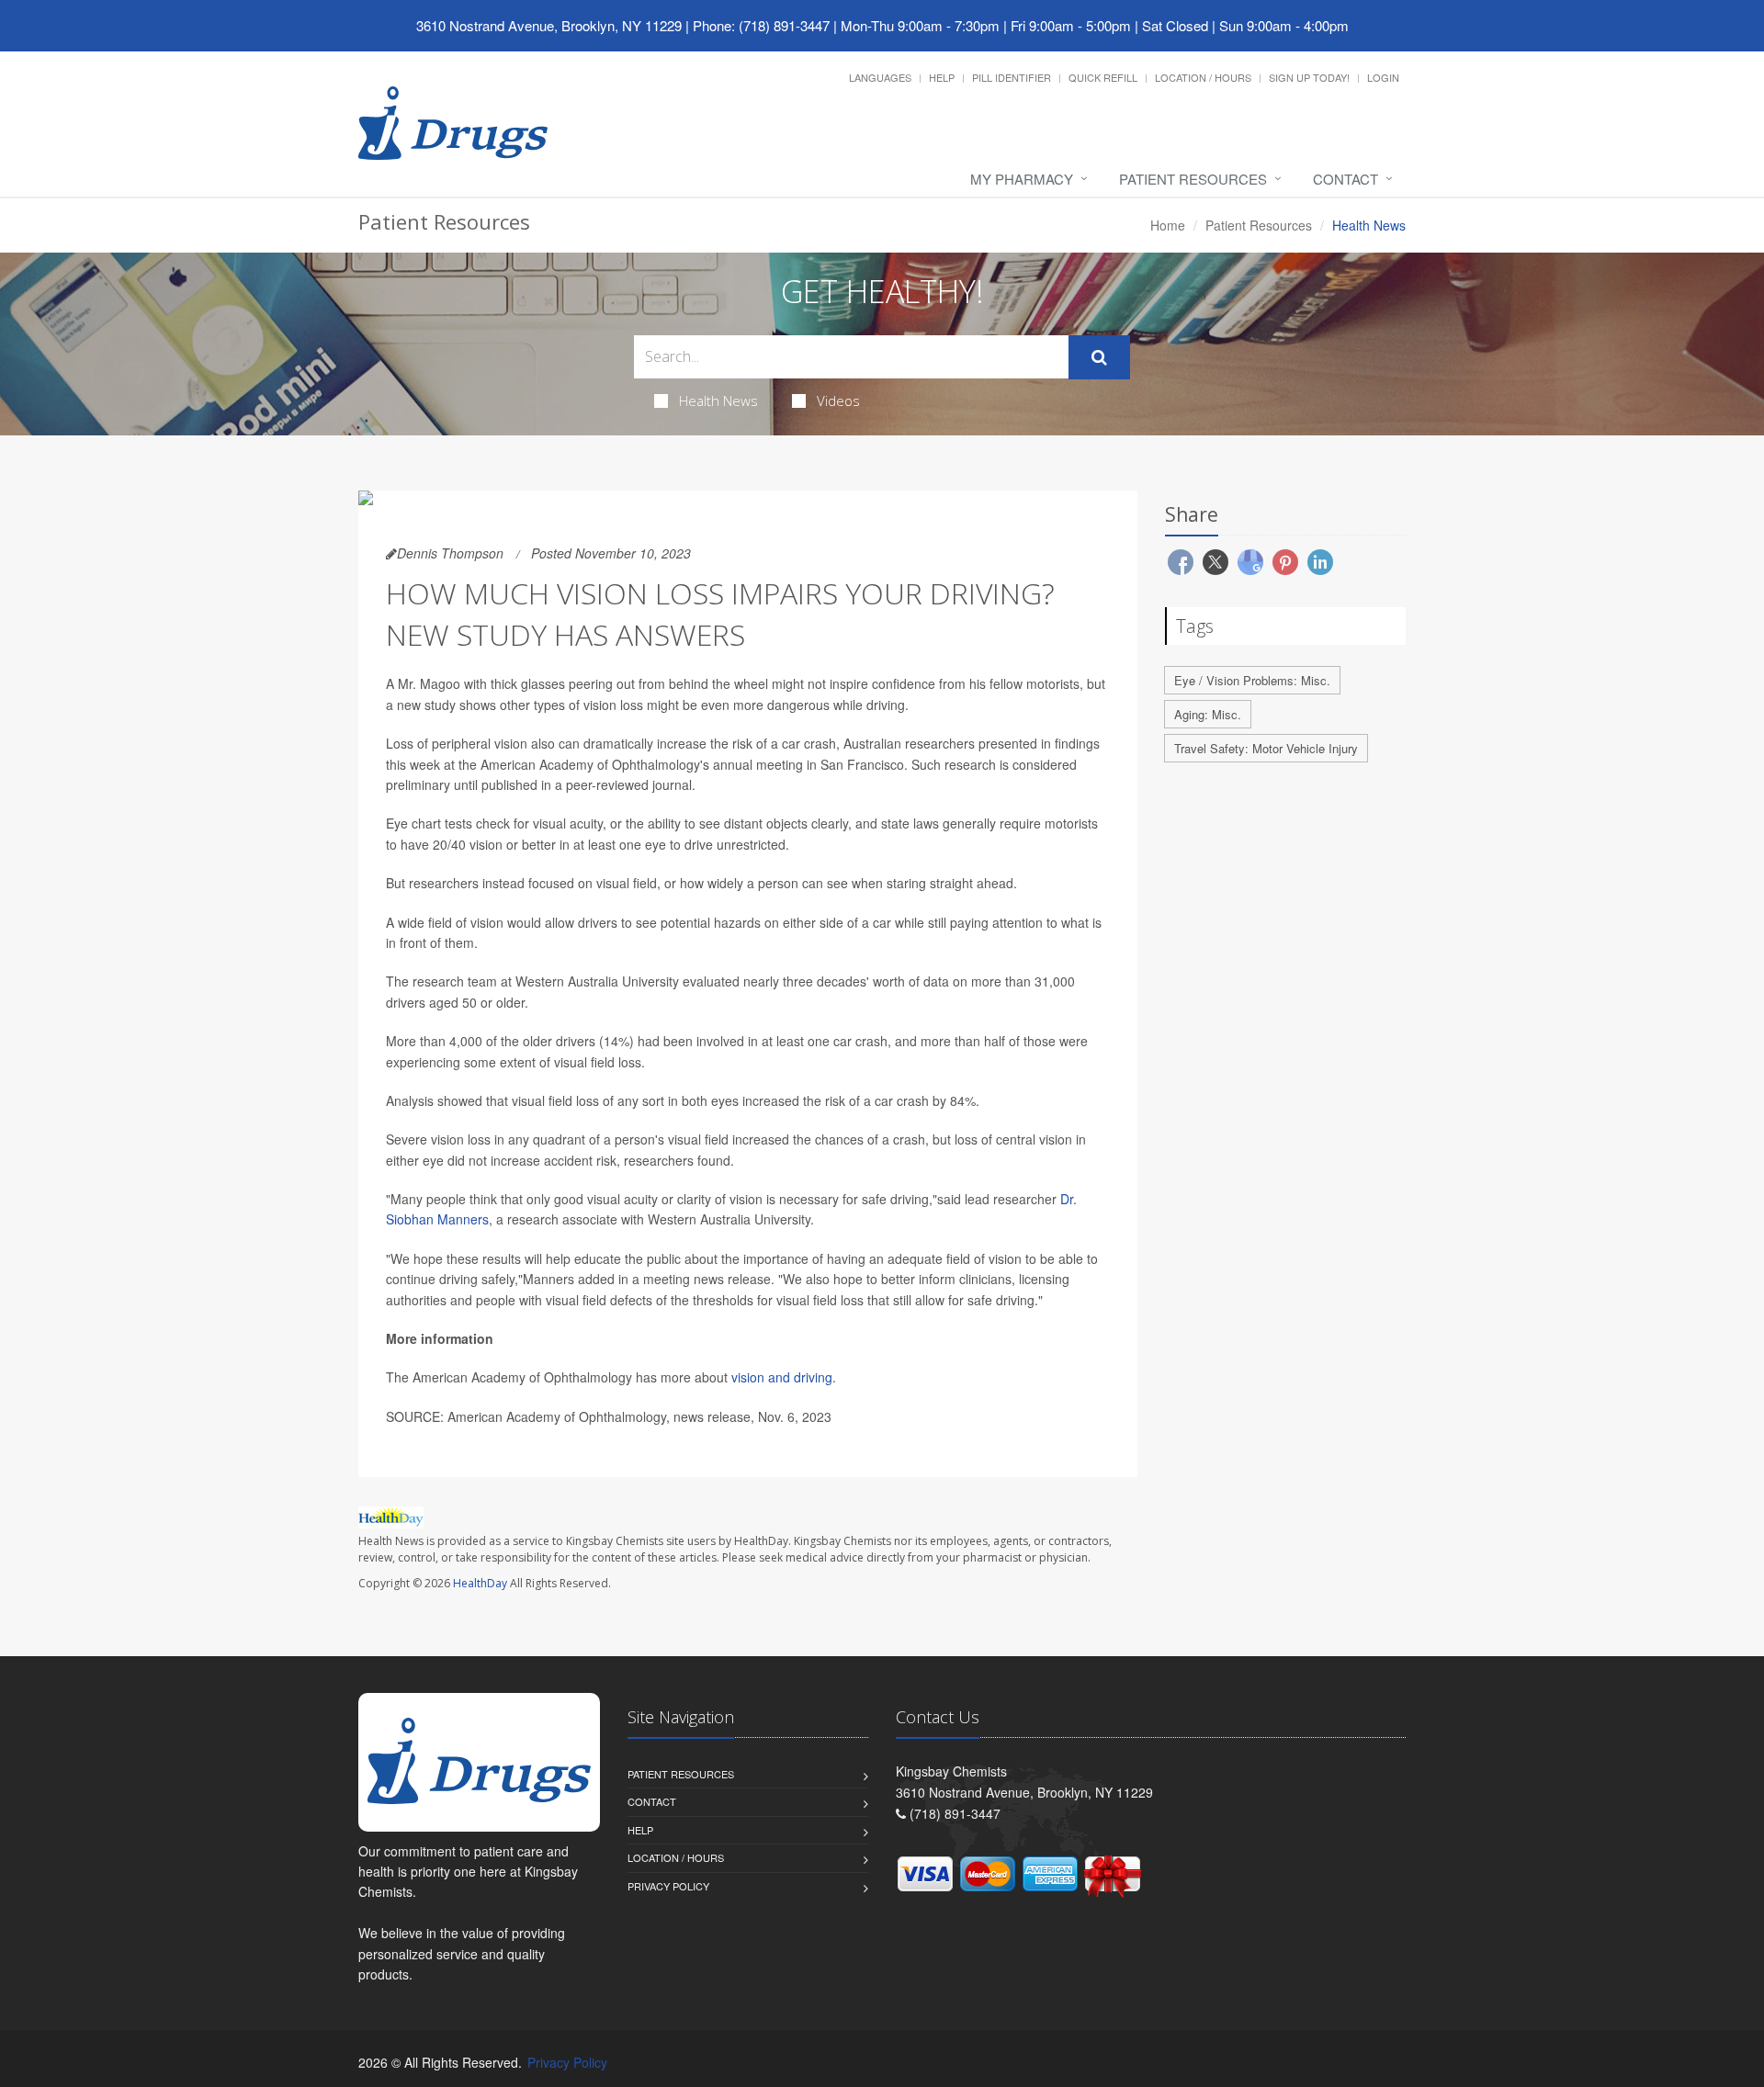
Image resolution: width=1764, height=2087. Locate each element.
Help (942, 77)
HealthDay (480, 1583)
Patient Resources (1193, 179)
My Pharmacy (1022, 179)
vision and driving (782, 1377)
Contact (1346, 179)
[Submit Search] (1099, 357)
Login (1383, 77)
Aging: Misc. (1208, 714)
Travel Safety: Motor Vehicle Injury (1266, 748)
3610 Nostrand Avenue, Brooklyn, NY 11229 (549, 25)
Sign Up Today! (1309, 77)
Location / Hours (1203, 77)
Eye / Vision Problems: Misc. (1252, 680)
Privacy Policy (668, 1886)
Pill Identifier (1012, 77)
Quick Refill (1103, 77)
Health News (718, 400)
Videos (838, 400)
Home (1168, 225)
